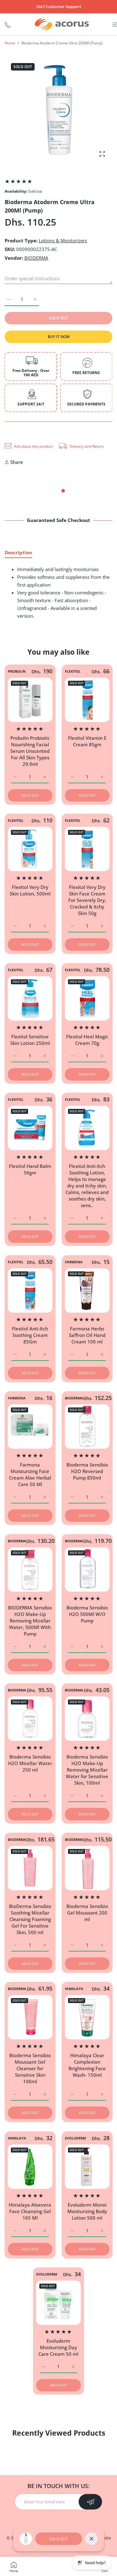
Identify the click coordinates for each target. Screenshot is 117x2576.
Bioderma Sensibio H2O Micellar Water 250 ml (30, 1763)
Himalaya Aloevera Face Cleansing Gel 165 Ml (30, 2211)
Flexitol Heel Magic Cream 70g (87, 1039)
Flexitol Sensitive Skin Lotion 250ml (30, 1039)
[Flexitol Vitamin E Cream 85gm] (87, 700)
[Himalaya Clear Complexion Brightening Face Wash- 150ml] (87, 2017)
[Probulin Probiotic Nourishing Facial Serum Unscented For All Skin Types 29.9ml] (30, 700)
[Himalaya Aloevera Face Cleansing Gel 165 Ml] (30, 2167)
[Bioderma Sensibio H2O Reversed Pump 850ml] (87, 1427)
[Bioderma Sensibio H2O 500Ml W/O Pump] (87, 1569)
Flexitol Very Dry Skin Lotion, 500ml (30, 890)
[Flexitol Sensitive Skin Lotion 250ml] (30, 998)
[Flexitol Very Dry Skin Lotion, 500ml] (30, 849)
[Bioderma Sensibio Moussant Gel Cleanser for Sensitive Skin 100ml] (30, 2017)
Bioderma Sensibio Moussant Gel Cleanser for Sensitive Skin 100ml (30, 2068)
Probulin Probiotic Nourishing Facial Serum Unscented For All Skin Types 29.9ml (30, 751)
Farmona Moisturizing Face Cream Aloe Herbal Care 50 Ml (30, 1474)
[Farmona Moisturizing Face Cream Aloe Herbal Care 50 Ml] (30, 1427)
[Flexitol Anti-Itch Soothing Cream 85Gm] (30, 1290)
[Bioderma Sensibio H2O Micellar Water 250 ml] (30, 1719)
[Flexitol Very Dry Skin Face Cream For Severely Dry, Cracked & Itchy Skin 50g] (87, 849)
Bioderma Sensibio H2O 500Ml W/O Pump (87, 1614)
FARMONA (74, 1262)
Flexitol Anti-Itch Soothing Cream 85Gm (30, 1335)
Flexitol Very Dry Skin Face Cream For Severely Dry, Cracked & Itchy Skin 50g (87, 900)
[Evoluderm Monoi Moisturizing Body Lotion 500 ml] (87, 2167)
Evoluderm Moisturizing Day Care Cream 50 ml (59, 2347)
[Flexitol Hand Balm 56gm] (30, 1128)
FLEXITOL (73, 671)
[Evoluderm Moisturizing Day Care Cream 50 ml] (58, 2303)
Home (10, 43)
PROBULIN (17, 671)
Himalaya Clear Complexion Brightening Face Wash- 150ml (87, 2065)
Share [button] (17, 462)
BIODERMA (36, 258)
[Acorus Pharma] (62, 24)
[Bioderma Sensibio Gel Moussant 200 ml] (87, 1868)
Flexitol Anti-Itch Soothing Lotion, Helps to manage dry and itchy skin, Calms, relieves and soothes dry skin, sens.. (87, 1186)
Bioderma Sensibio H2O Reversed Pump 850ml (87, 1471)
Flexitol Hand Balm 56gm (30, 1169)
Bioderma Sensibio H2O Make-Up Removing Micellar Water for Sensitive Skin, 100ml (87, 1770)
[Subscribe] (90, 2502)
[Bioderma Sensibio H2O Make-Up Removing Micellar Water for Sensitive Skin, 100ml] (87, 1719)
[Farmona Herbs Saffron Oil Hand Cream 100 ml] (87, 1290)
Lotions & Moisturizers (63, 240)
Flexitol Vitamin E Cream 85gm (87, 741)
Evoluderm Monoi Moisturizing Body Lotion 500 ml (87, 2211)
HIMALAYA (74, 1989)
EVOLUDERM (75, 2138)
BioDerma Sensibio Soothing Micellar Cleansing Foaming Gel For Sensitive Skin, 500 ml (30, 1919)
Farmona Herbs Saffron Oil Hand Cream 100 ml (87, 1335)
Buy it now (59, 337)
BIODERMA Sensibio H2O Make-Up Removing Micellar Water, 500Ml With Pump (30, 1620)
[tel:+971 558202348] (8, 24)
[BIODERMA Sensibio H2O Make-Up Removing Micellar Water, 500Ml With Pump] (30, 1569)
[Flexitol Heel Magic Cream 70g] (87, 998)
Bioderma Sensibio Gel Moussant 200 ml (87, 1912)
